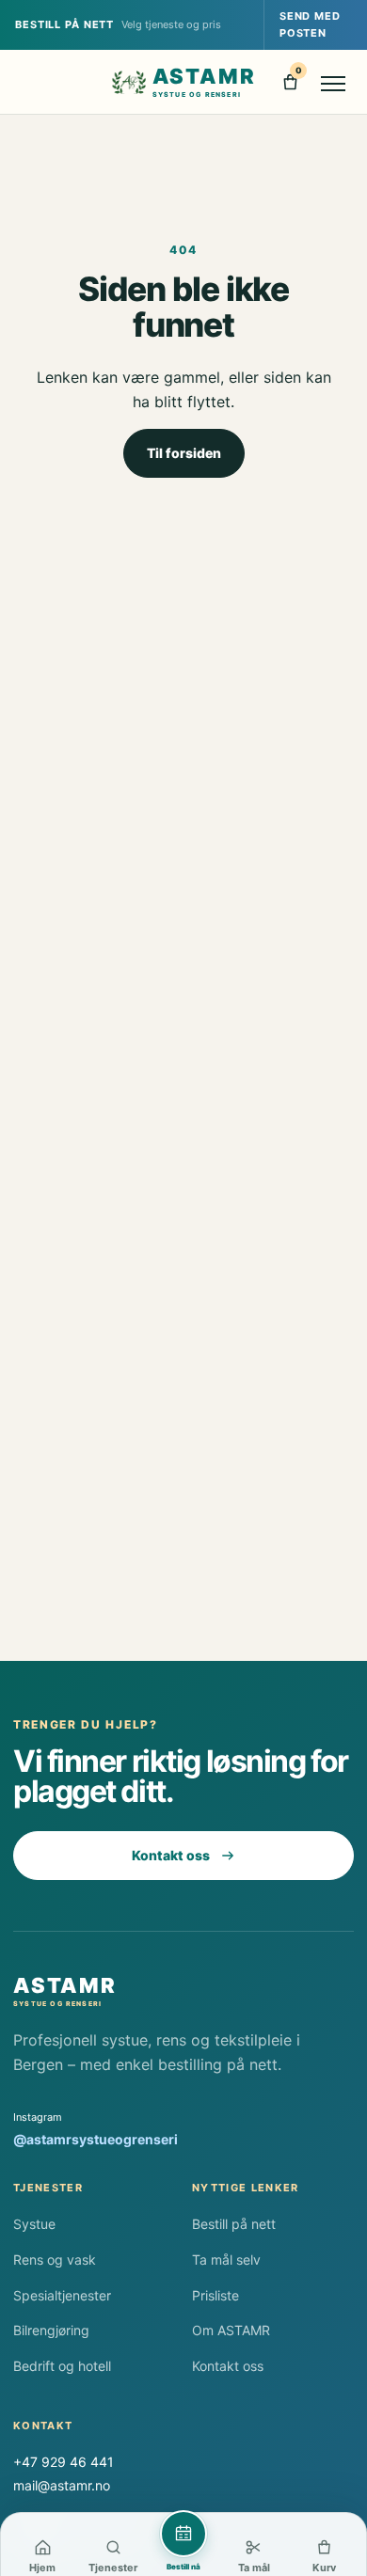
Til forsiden (184, 453)
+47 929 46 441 (64, 2462)
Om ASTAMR (231, 2330)
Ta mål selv (226, 2260)
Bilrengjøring (51, 2330)
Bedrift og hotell (62, 2366)
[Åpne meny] (334, 82)
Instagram (96, 2129)
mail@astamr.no (62, 2485)
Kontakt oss (171, 1855)
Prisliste (215, 2295)
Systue (34, 2224)
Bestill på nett (234, 2224)
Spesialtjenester (62, 2295)
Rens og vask (55, 2260)
